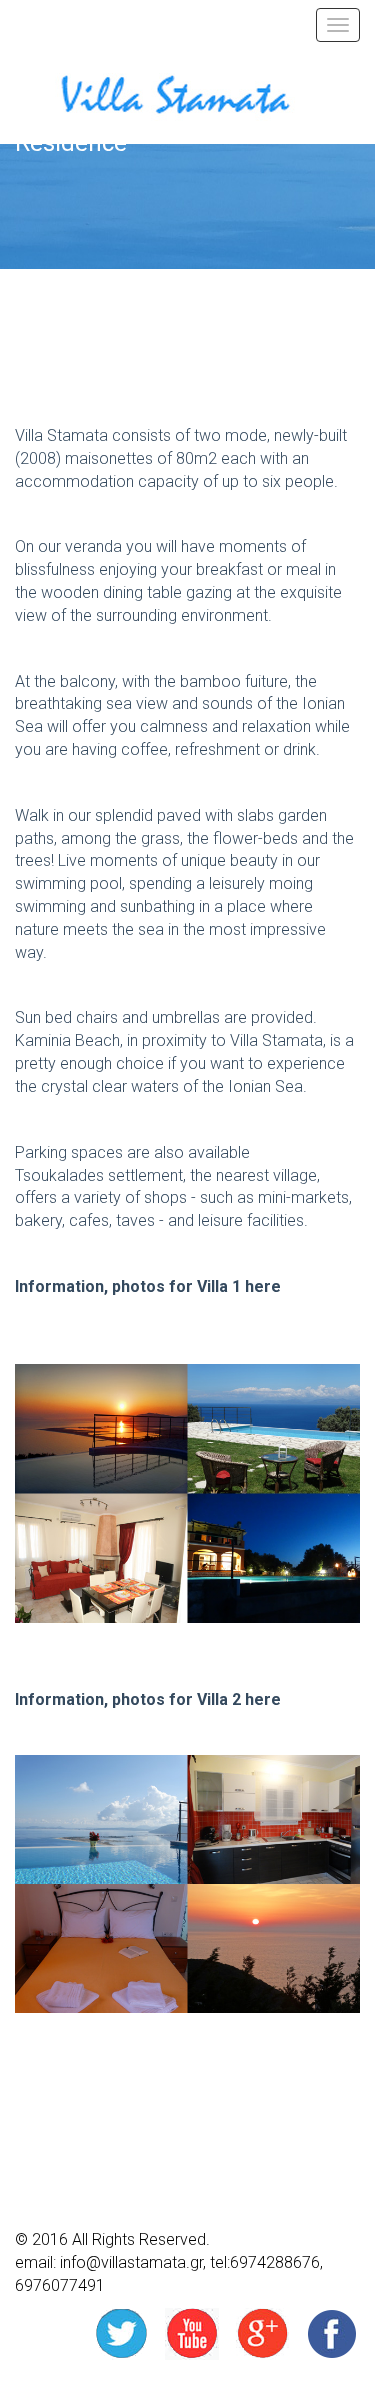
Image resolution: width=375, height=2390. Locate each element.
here (261, 1286)
